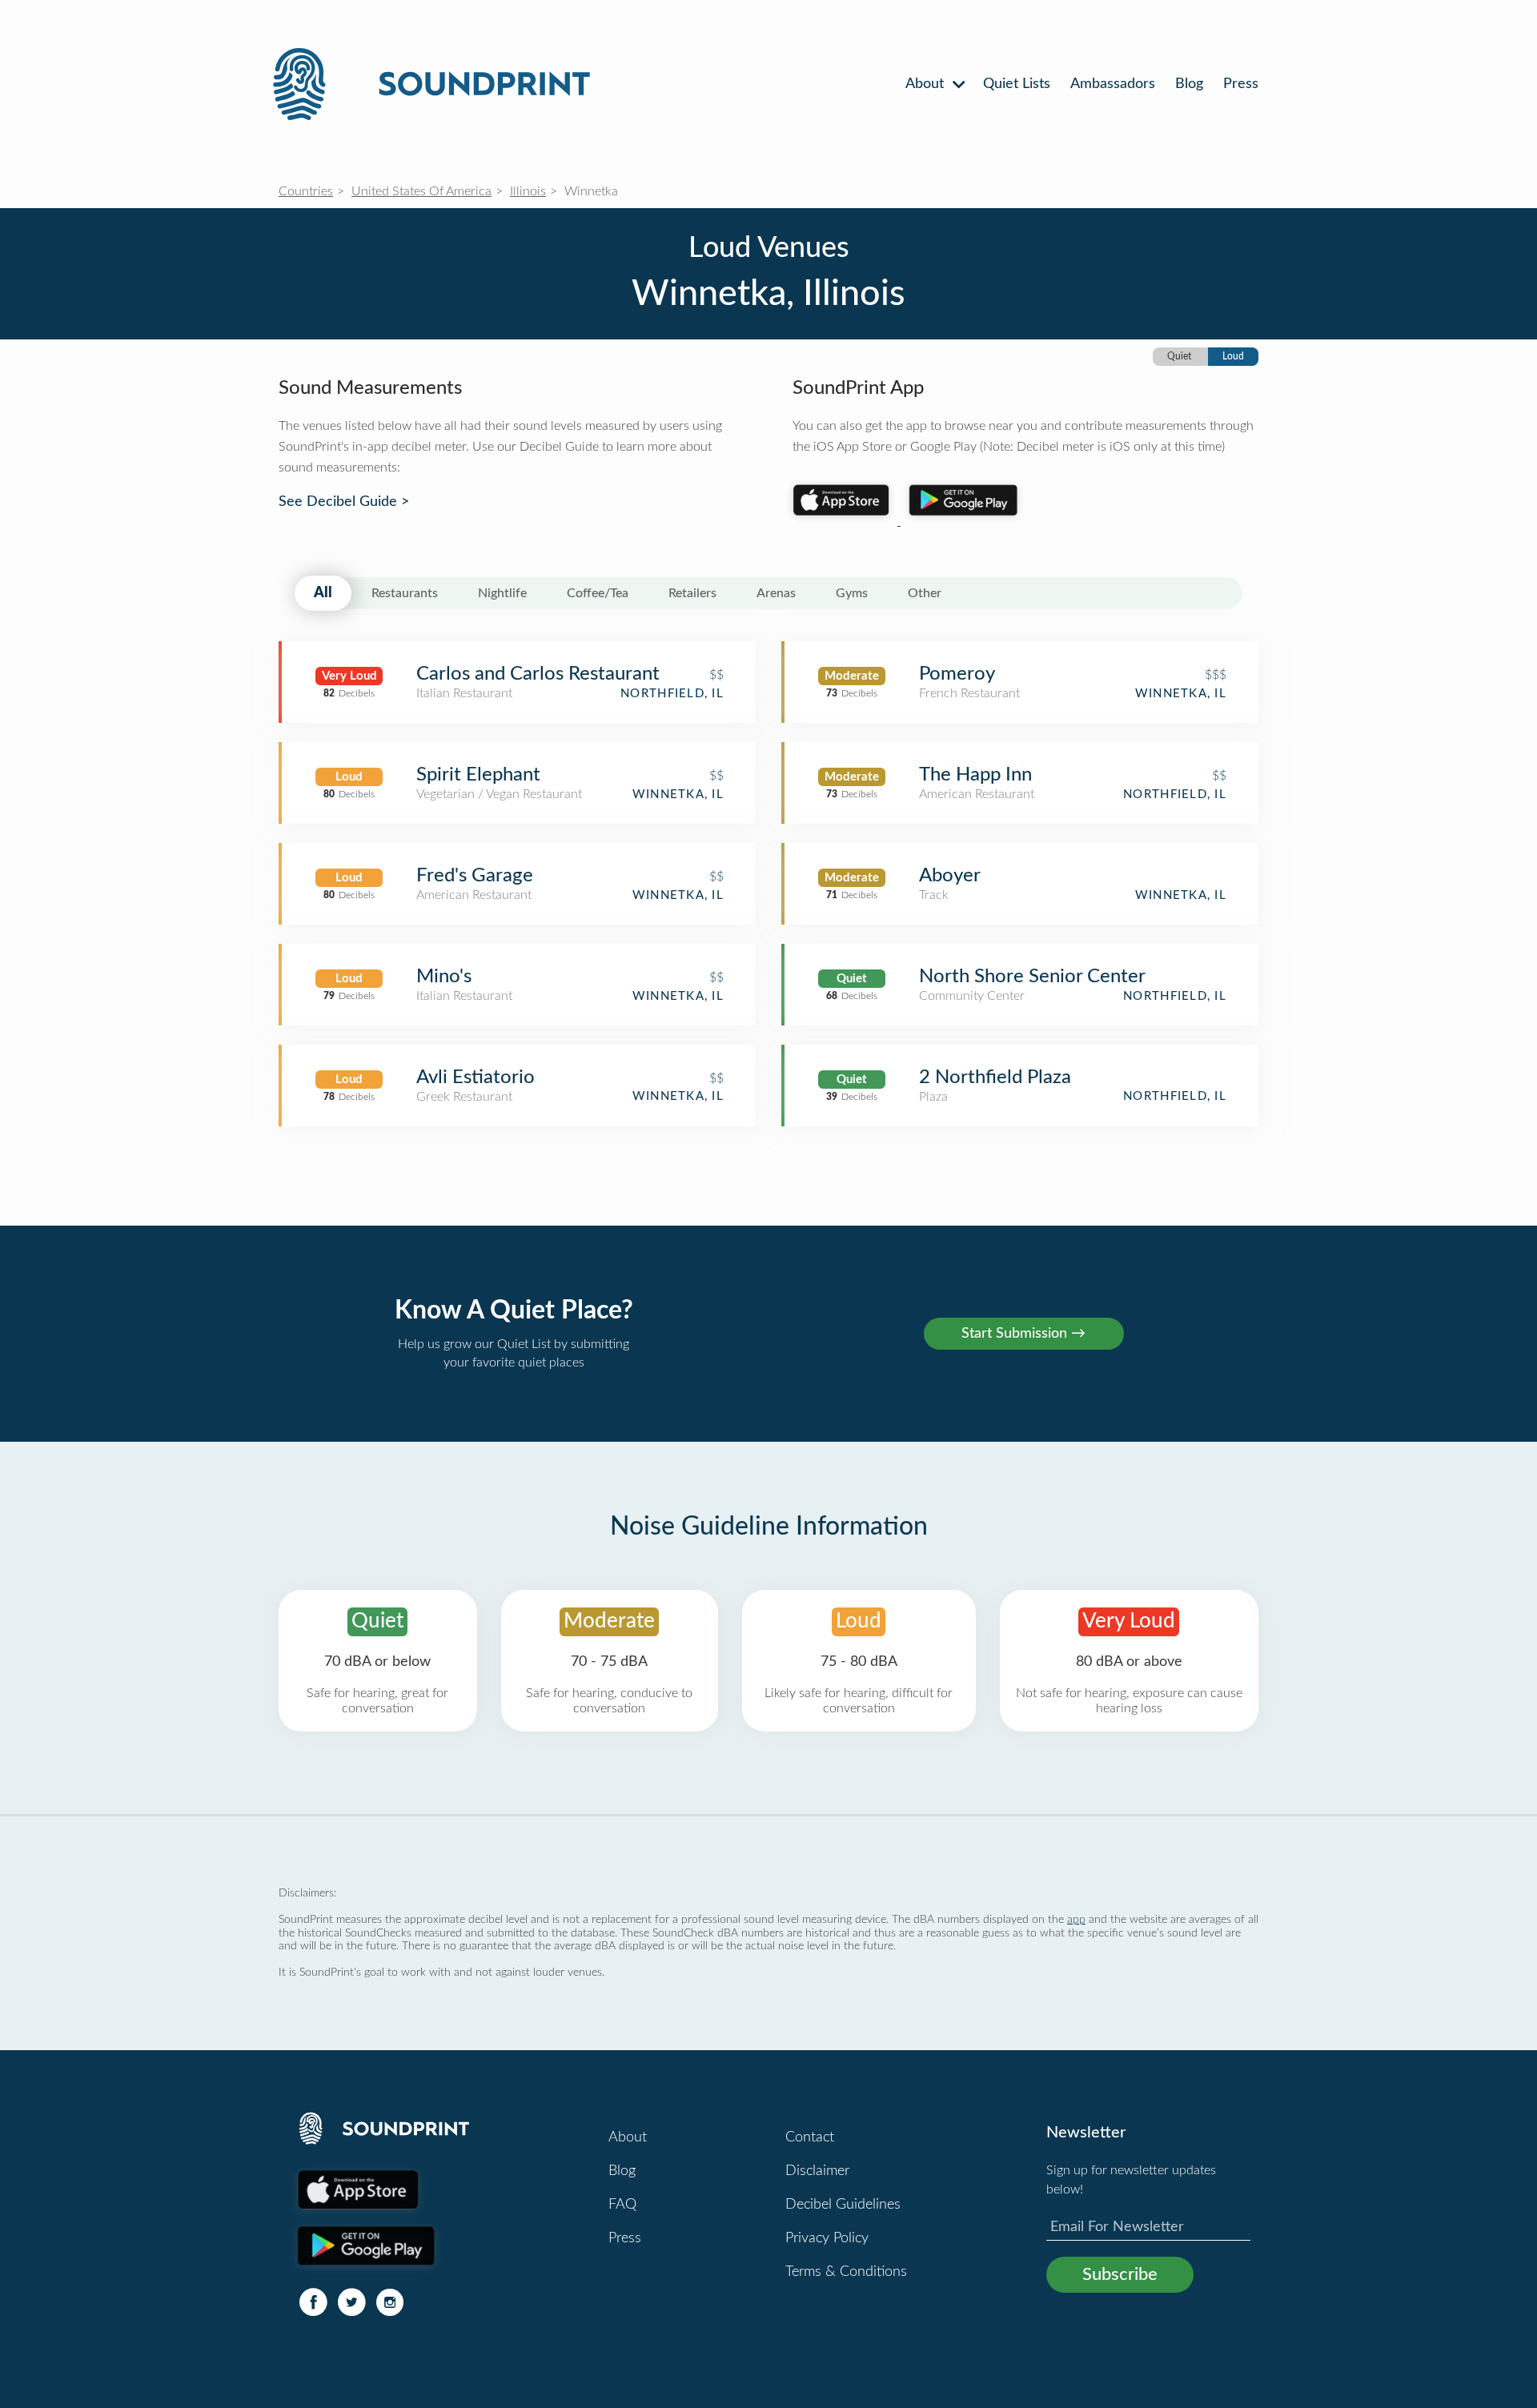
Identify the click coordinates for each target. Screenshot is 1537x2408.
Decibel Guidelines (843, 2205)
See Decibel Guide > (344, 502)
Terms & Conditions (846, 2272)
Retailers (692, 593)
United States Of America (421, 191)
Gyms (852, 593)
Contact (810, 2137)
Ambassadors (1113, 84)
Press (1241, 84)
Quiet (1179, 356)
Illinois (528, 191)
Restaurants (405, 593)
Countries (306, 191)
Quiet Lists (1017, 84)
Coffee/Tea (598, 593)
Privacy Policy (827, 2238)
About (927, 84)
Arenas (776, 593)
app (1076, 1919)
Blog (1189, 84)
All (323, 593)
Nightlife (502, 593)
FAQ (622, 2205)
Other (925, 593)
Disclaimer (817, 2171)
